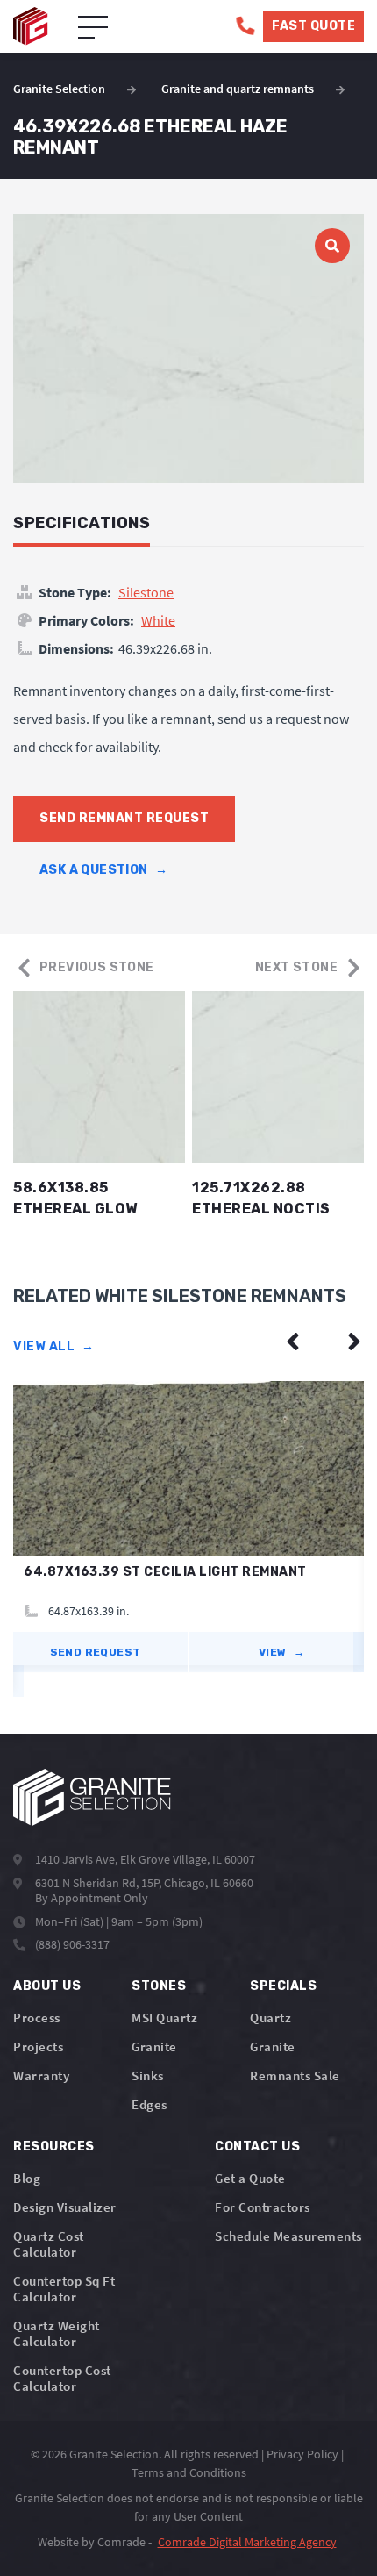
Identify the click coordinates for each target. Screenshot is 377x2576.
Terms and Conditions (189, 2472)
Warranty (41, 2075)
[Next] (354, 1342)
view (281, 1652)
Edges (149, 2104)
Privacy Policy (302, 2454)
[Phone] (245, 26)
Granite (154, 2046)
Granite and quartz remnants (238, 89)
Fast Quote (313, 26)
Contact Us (257, 2147)
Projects (38, 2046)
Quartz (270, 2018)
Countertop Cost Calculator (62, 2378)
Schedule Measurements (288, 2236)
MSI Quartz (164, 2018)
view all (54, 1346)
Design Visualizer (65, 2207)
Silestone (146, 592)
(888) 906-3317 (72, 1944)
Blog (27, 2178)
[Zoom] (188, 348)
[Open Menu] (93, 28)
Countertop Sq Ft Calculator (64, 2289)
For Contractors (263, 2207)
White (158, 620)
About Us (47, 1986)
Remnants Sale (295, 2075)
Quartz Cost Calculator (49, 2244)
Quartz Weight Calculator (57, 2333)
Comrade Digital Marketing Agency (247, 2542)
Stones (159, 1986)
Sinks (148, 2075)
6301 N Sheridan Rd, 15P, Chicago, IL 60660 (144, 1883)
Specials (283, 1986)
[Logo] (92, 1797)
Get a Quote (250, 2178)
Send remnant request (124, 818)
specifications (82, 523)
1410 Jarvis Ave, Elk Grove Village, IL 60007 (145, 1859)
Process (37, 2018)
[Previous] (293, 1342)
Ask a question (103, 870)
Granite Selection (59, 89)
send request (96, 1652)
